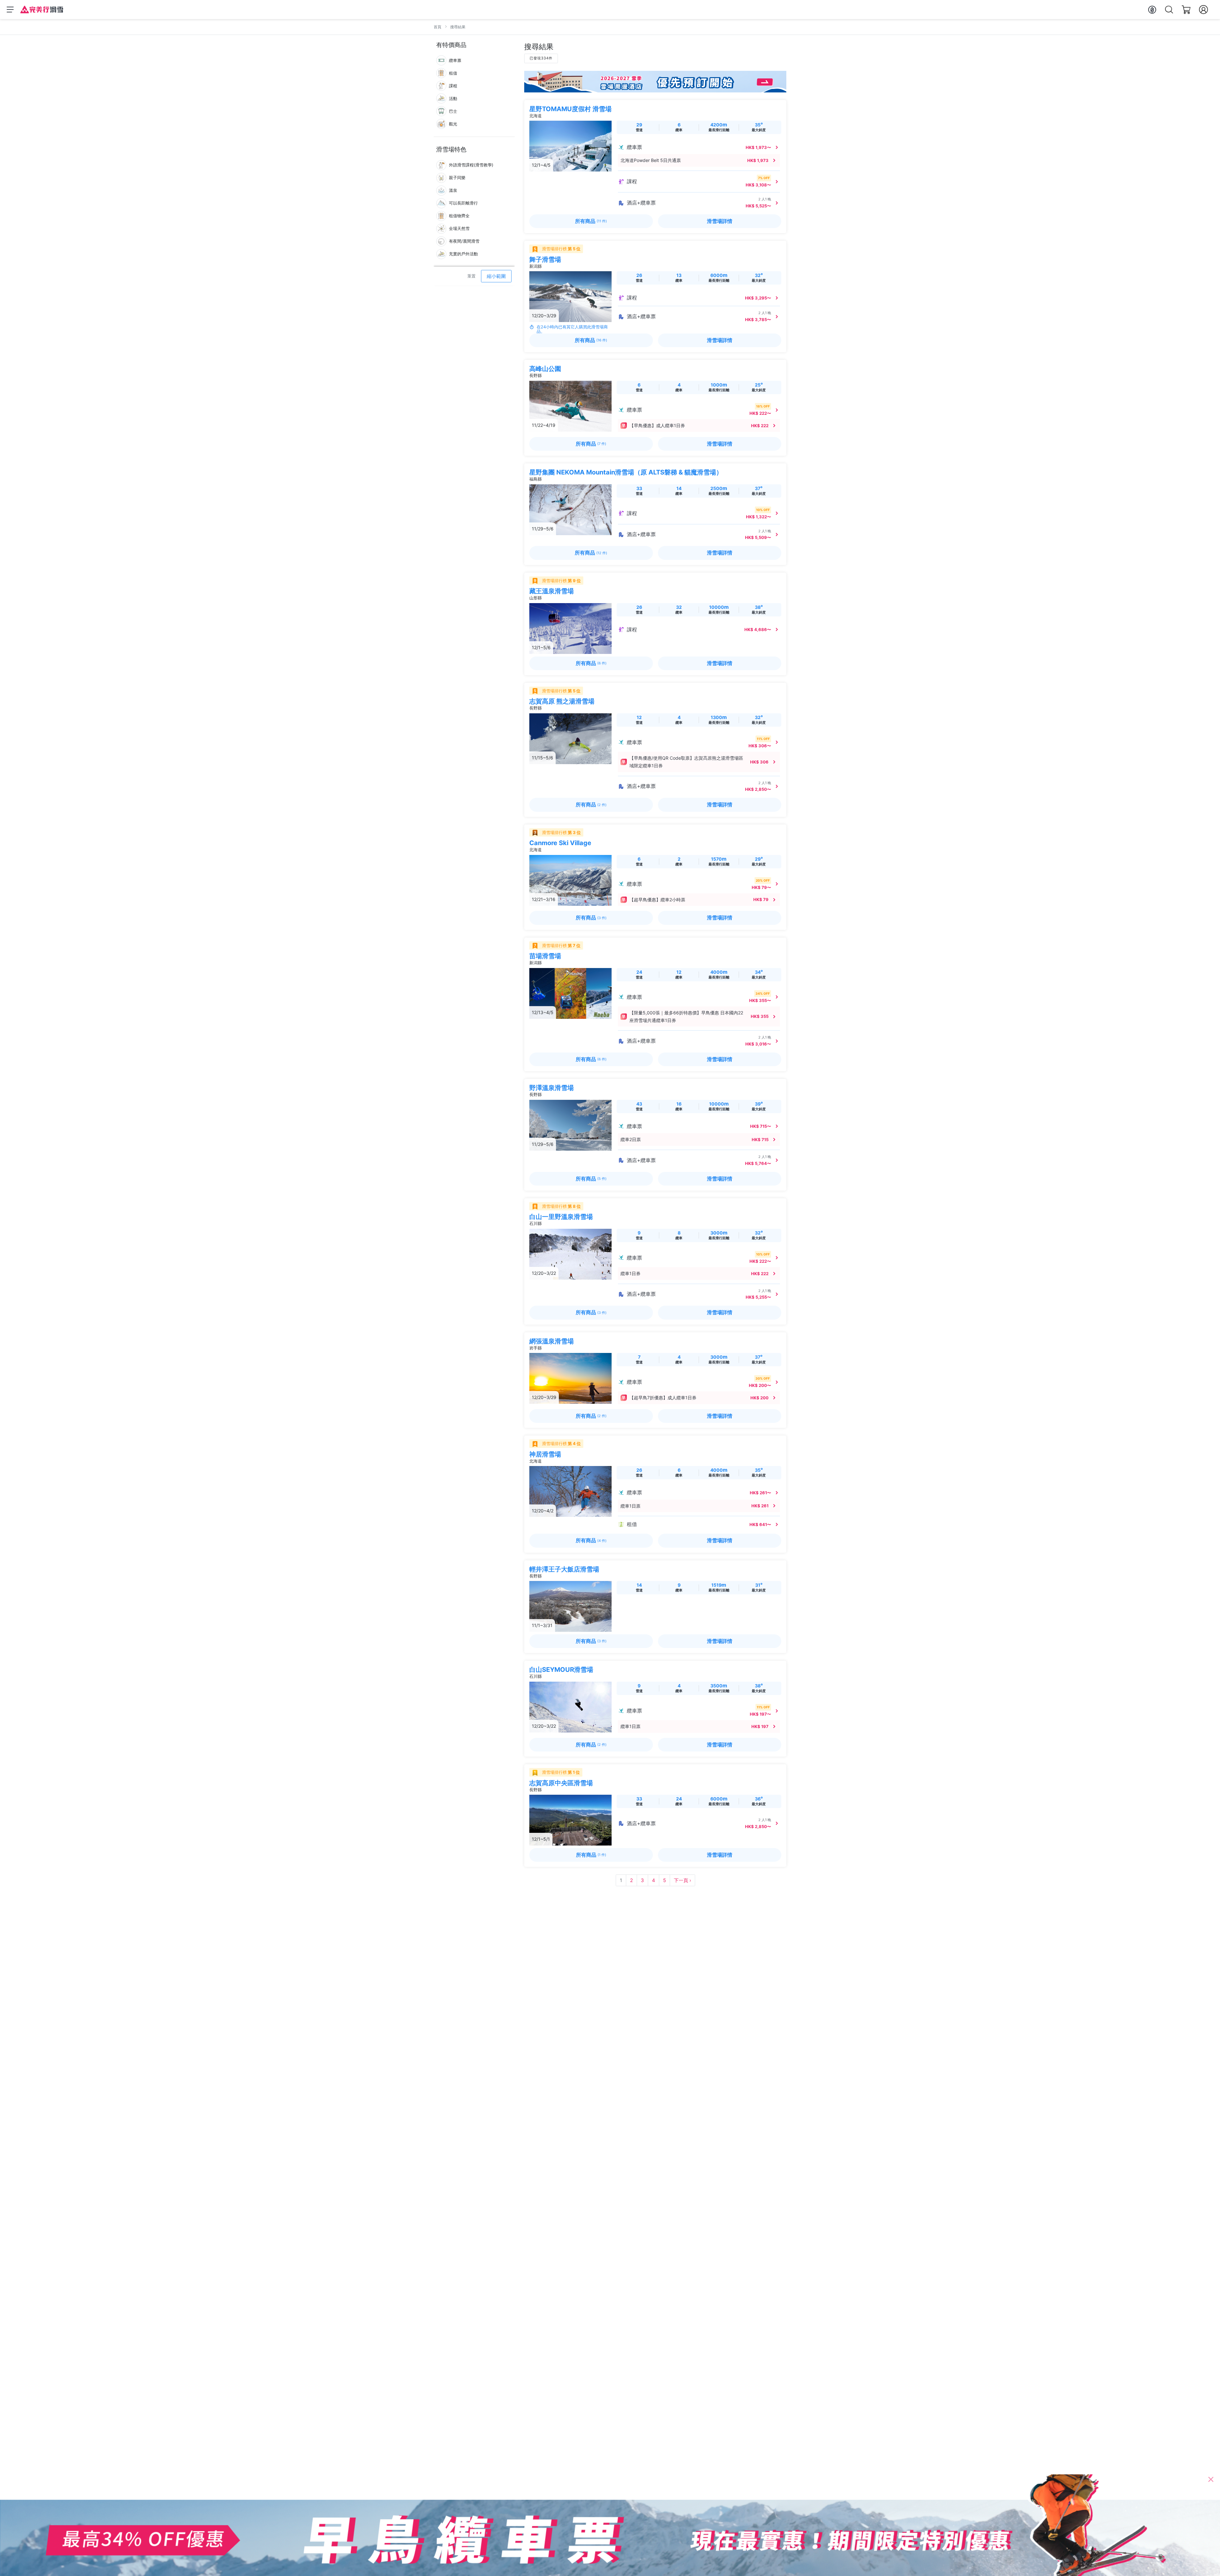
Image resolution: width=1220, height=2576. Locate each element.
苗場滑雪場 (545, 956)
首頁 (437, 27)
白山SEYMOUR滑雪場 (561, 1670)
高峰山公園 (545, 369)
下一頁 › (682, 1880)
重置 (471, 276)
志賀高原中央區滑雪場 (561, 1783)
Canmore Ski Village (560, 843)
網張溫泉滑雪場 (552, 1341)
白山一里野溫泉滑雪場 (561, 1217)
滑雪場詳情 (720, 221)
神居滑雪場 (545, 1454)
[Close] (1211, 2479)
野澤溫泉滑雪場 (552, 1088)
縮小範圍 (496, 276)
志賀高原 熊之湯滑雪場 (562, 701)
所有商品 (591, 221)
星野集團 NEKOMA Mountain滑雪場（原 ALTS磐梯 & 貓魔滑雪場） (626, 472)
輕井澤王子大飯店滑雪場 (564, 1569)
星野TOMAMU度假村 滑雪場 (570, 109)
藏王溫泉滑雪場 (552, 591)
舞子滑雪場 (545, 259)
